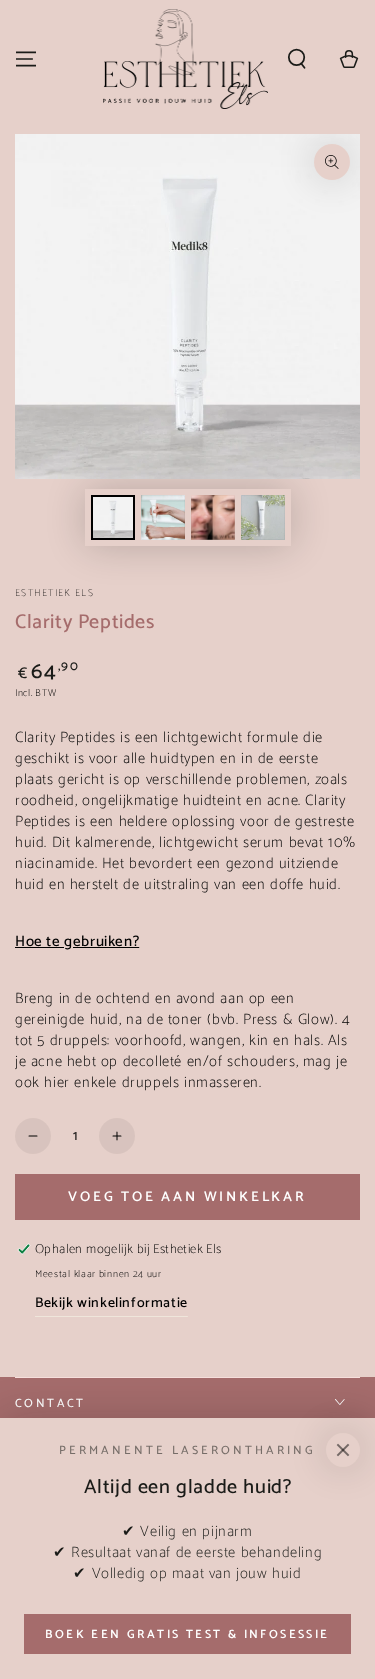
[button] (297, 59)
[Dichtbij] (343, 1450)
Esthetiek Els (54, 593)
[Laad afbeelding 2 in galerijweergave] (163, 517)
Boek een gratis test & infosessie (187, 1634)
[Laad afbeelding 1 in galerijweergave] (113, 517)
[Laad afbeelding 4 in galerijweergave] (263, 517)
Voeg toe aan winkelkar (187, 1197)
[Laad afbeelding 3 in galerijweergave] (213, 517)
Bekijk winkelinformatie (111, 1303)
